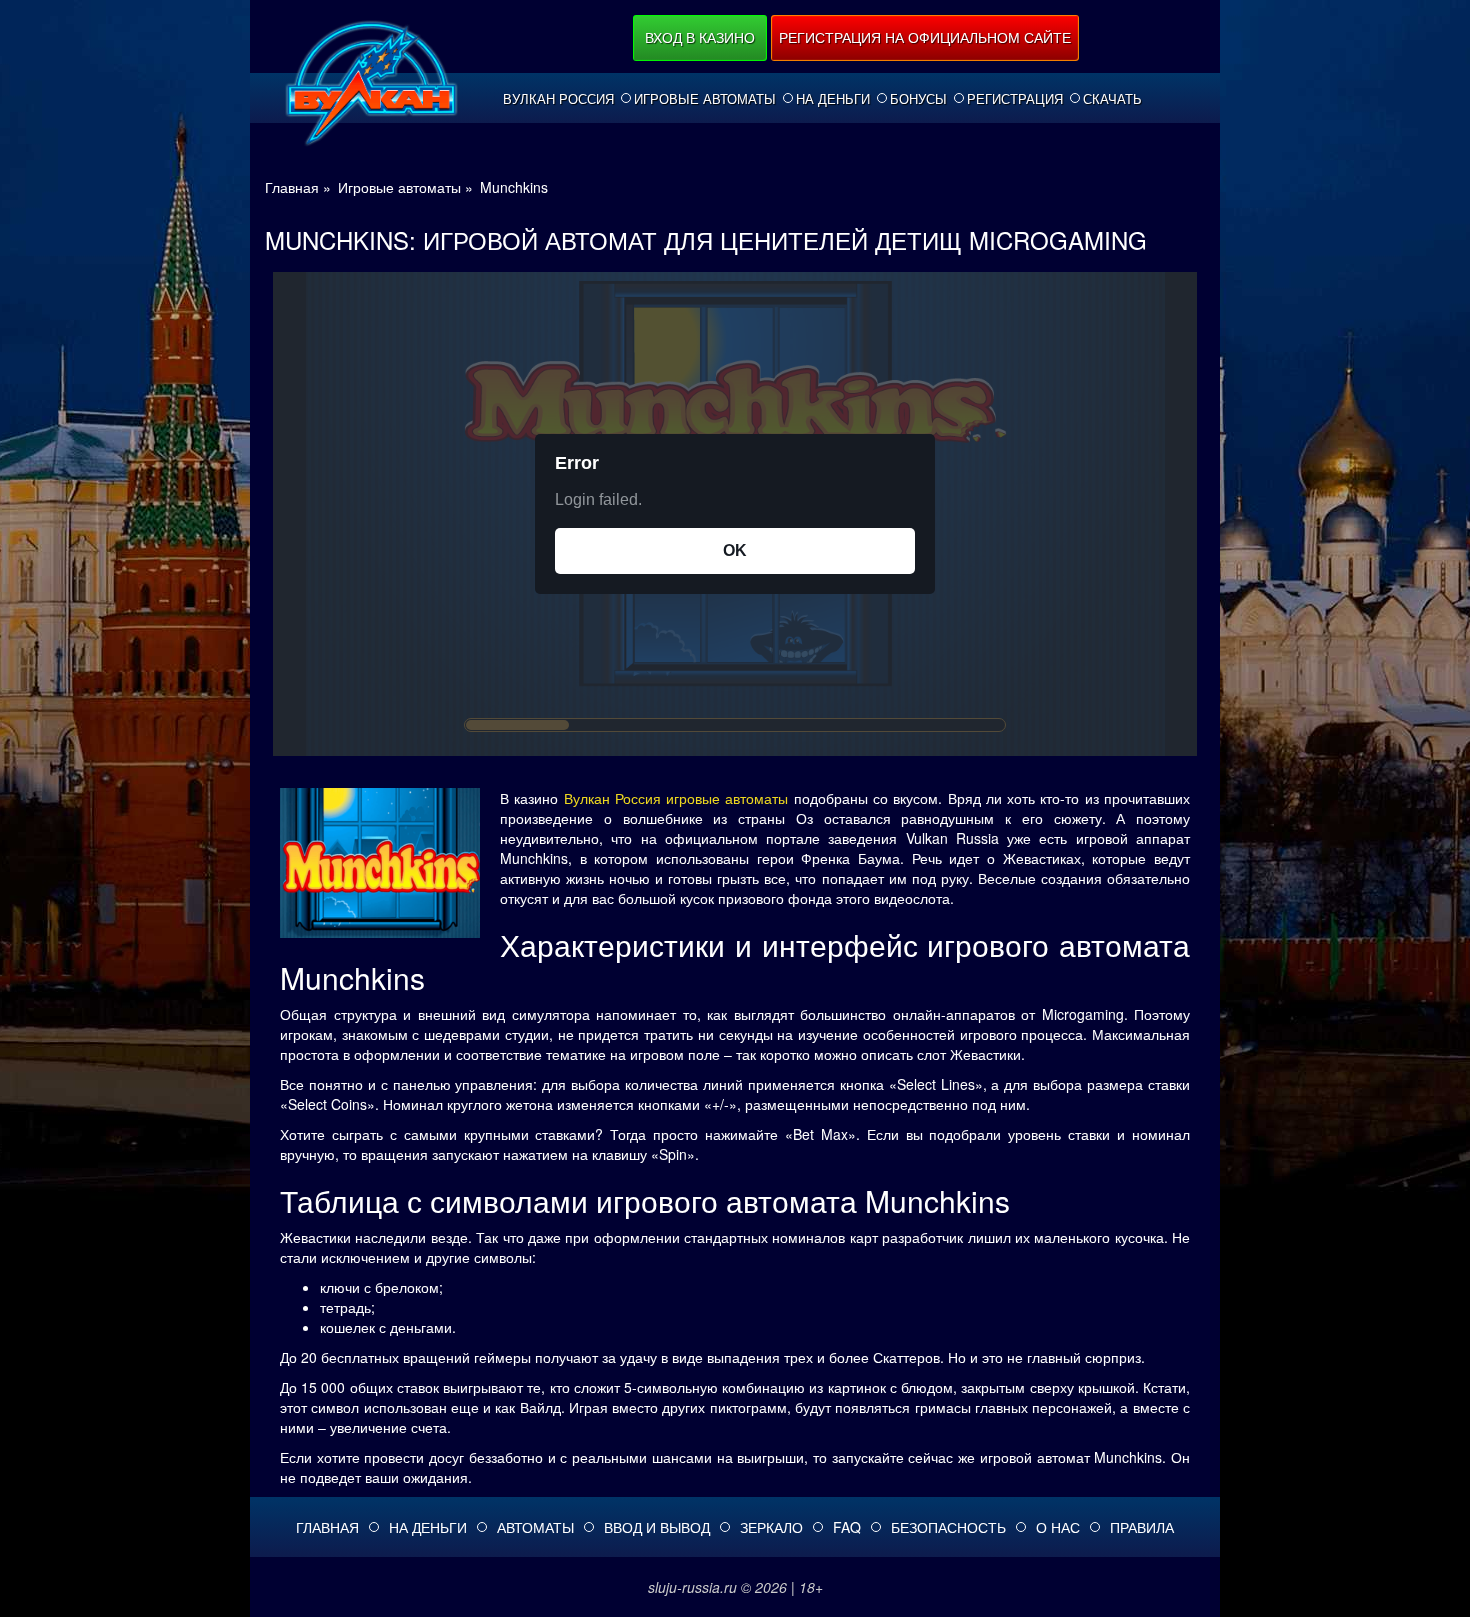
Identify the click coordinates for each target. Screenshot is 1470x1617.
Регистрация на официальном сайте (925, 37)
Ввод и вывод (657, 1527)
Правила (1142, 1527)
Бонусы (918, 99)
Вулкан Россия (558, 99)
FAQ (847, 1527)
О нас (1058, 1527)
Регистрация (1015, 99)
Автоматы (535, 1527)
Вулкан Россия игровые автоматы (676, 798)
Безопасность (948, 1527)
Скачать (1112, 99)
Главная (327, 1527)
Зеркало (771, 1527)
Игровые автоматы (705, 99)
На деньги (833, 99)
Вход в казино (700, 37)
